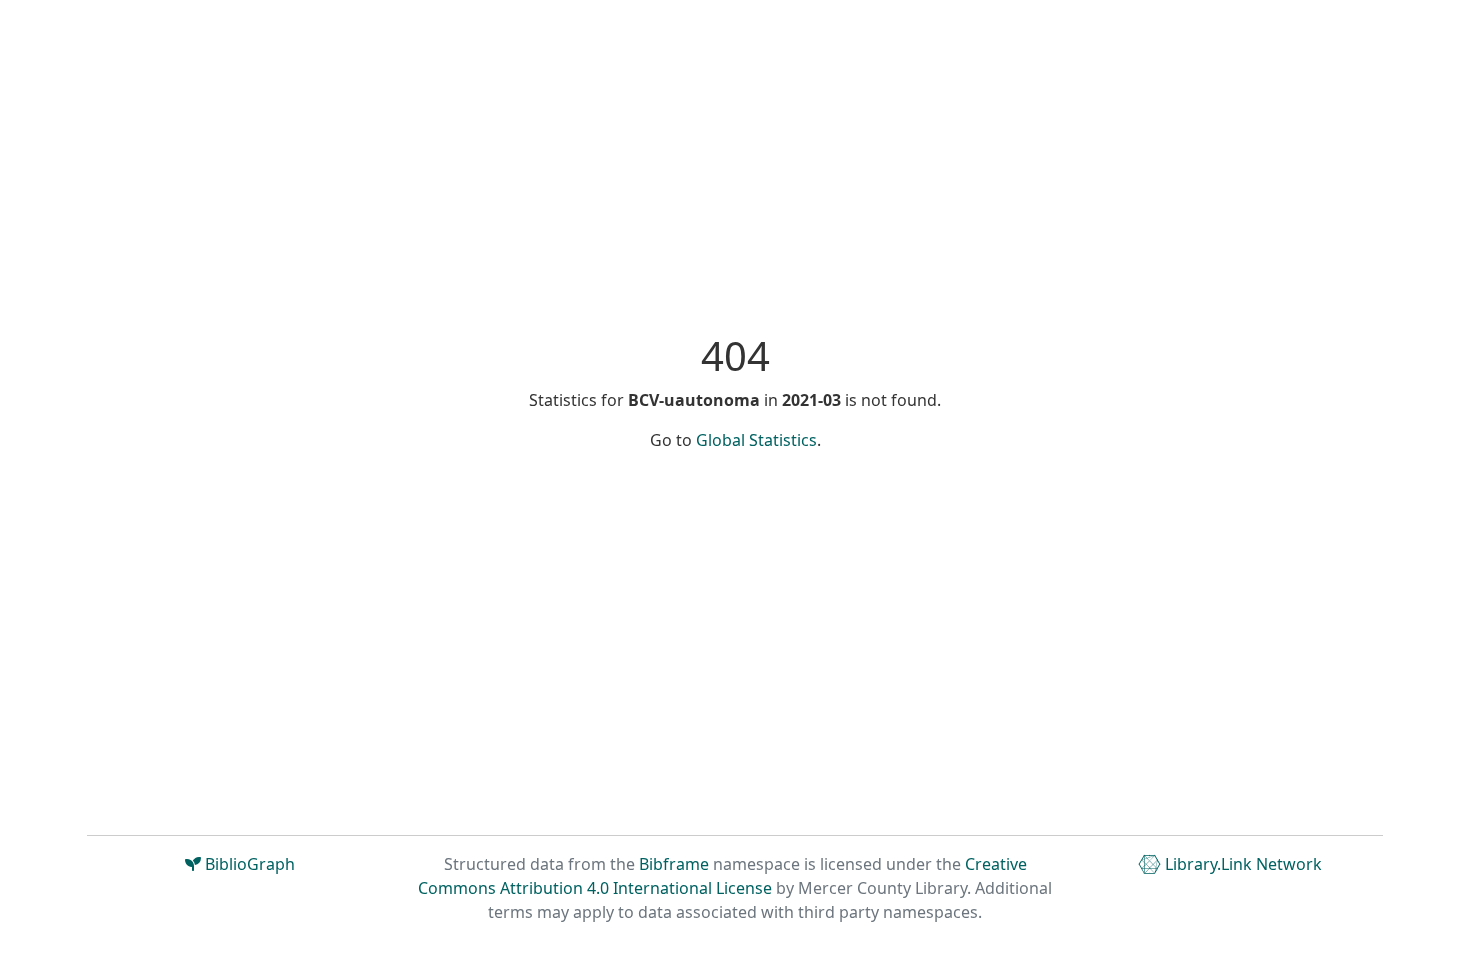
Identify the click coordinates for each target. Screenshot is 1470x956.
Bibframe (674, 864)
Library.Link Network (1241, 864)
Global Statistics (756, 440)
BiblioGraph (248, 864)
